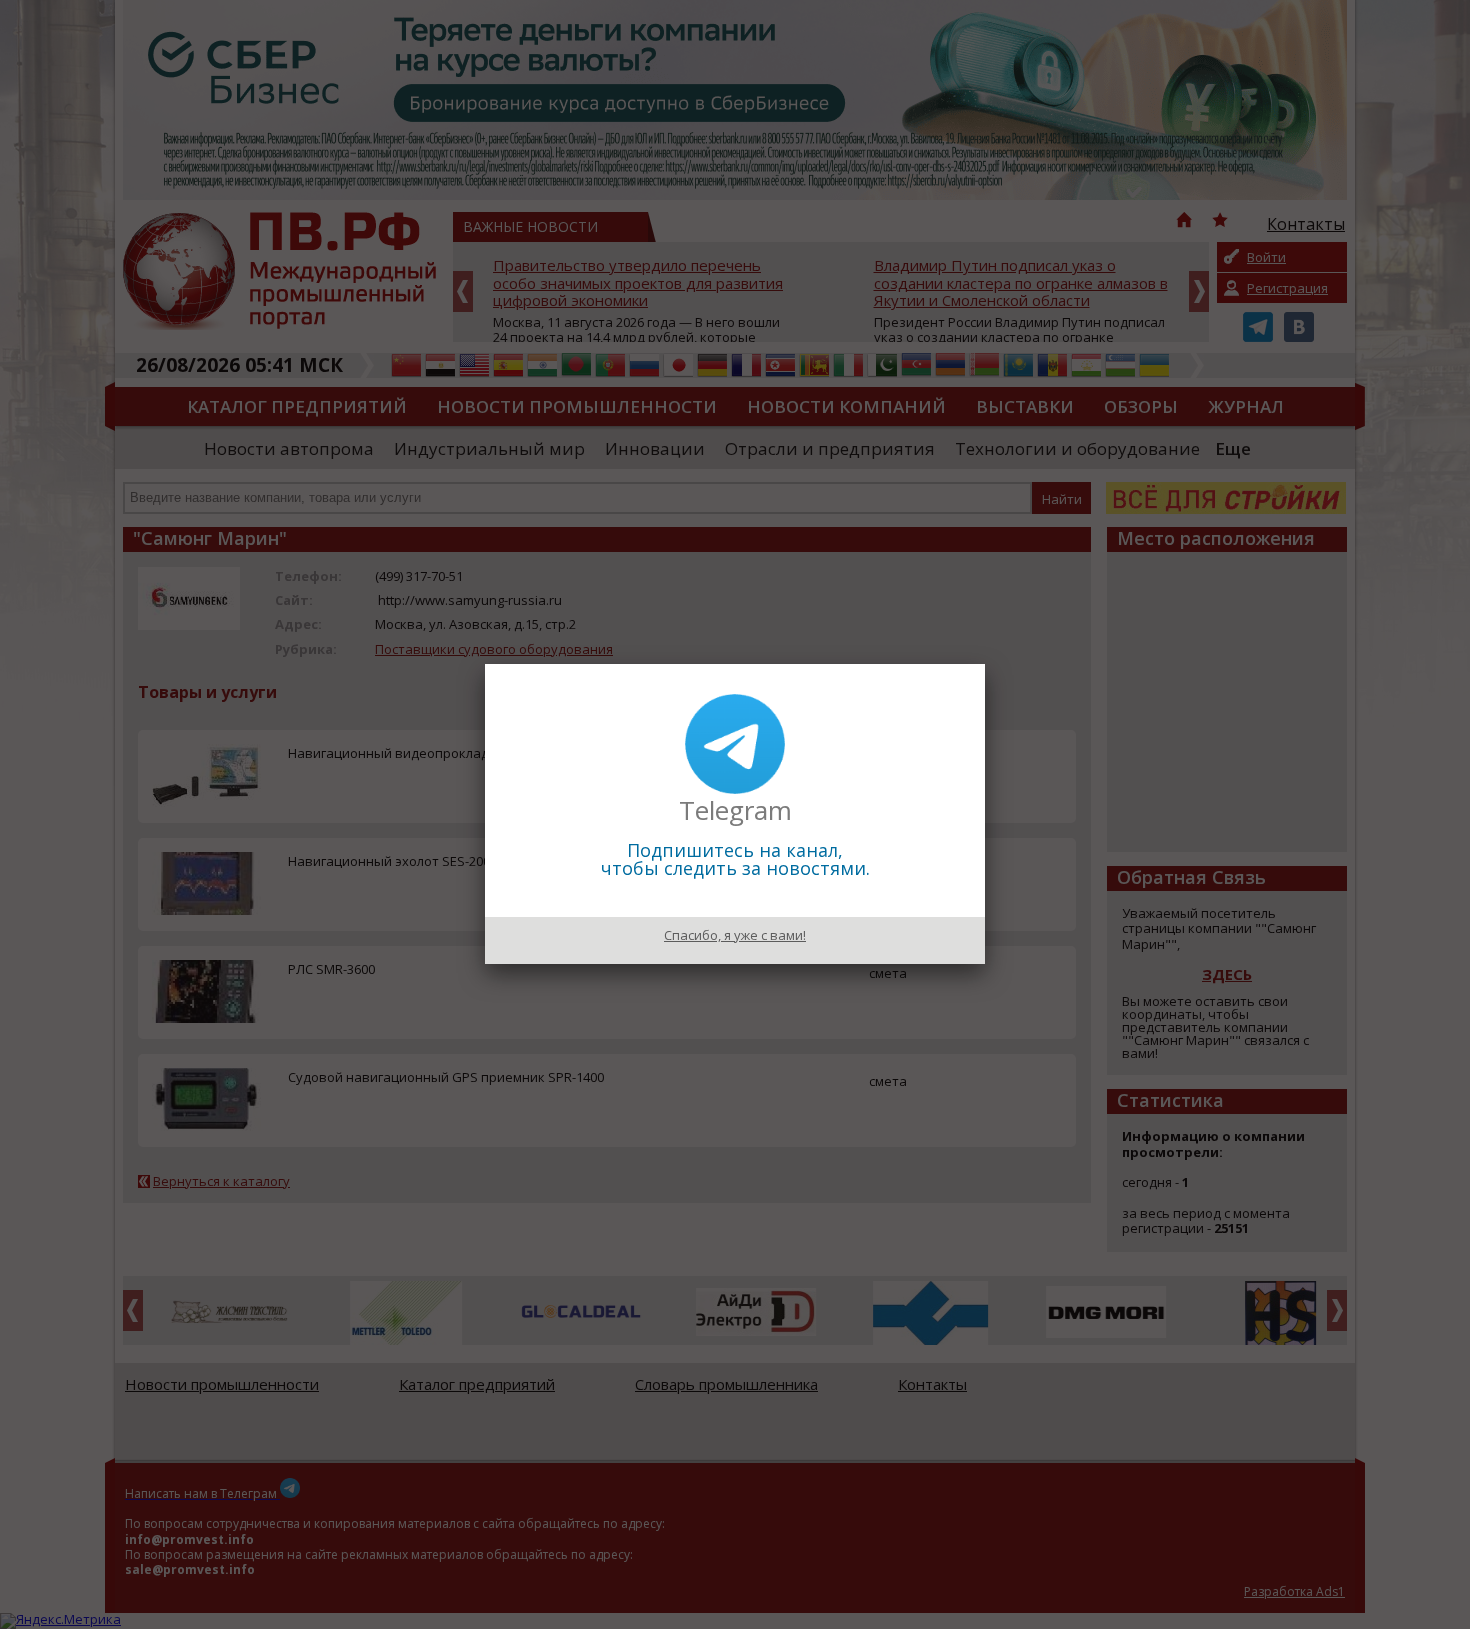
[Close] (985, 664)
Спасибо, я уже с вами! (735, 935)
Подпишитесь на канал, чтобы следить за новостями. (735, 859)
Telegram (735, 810)
